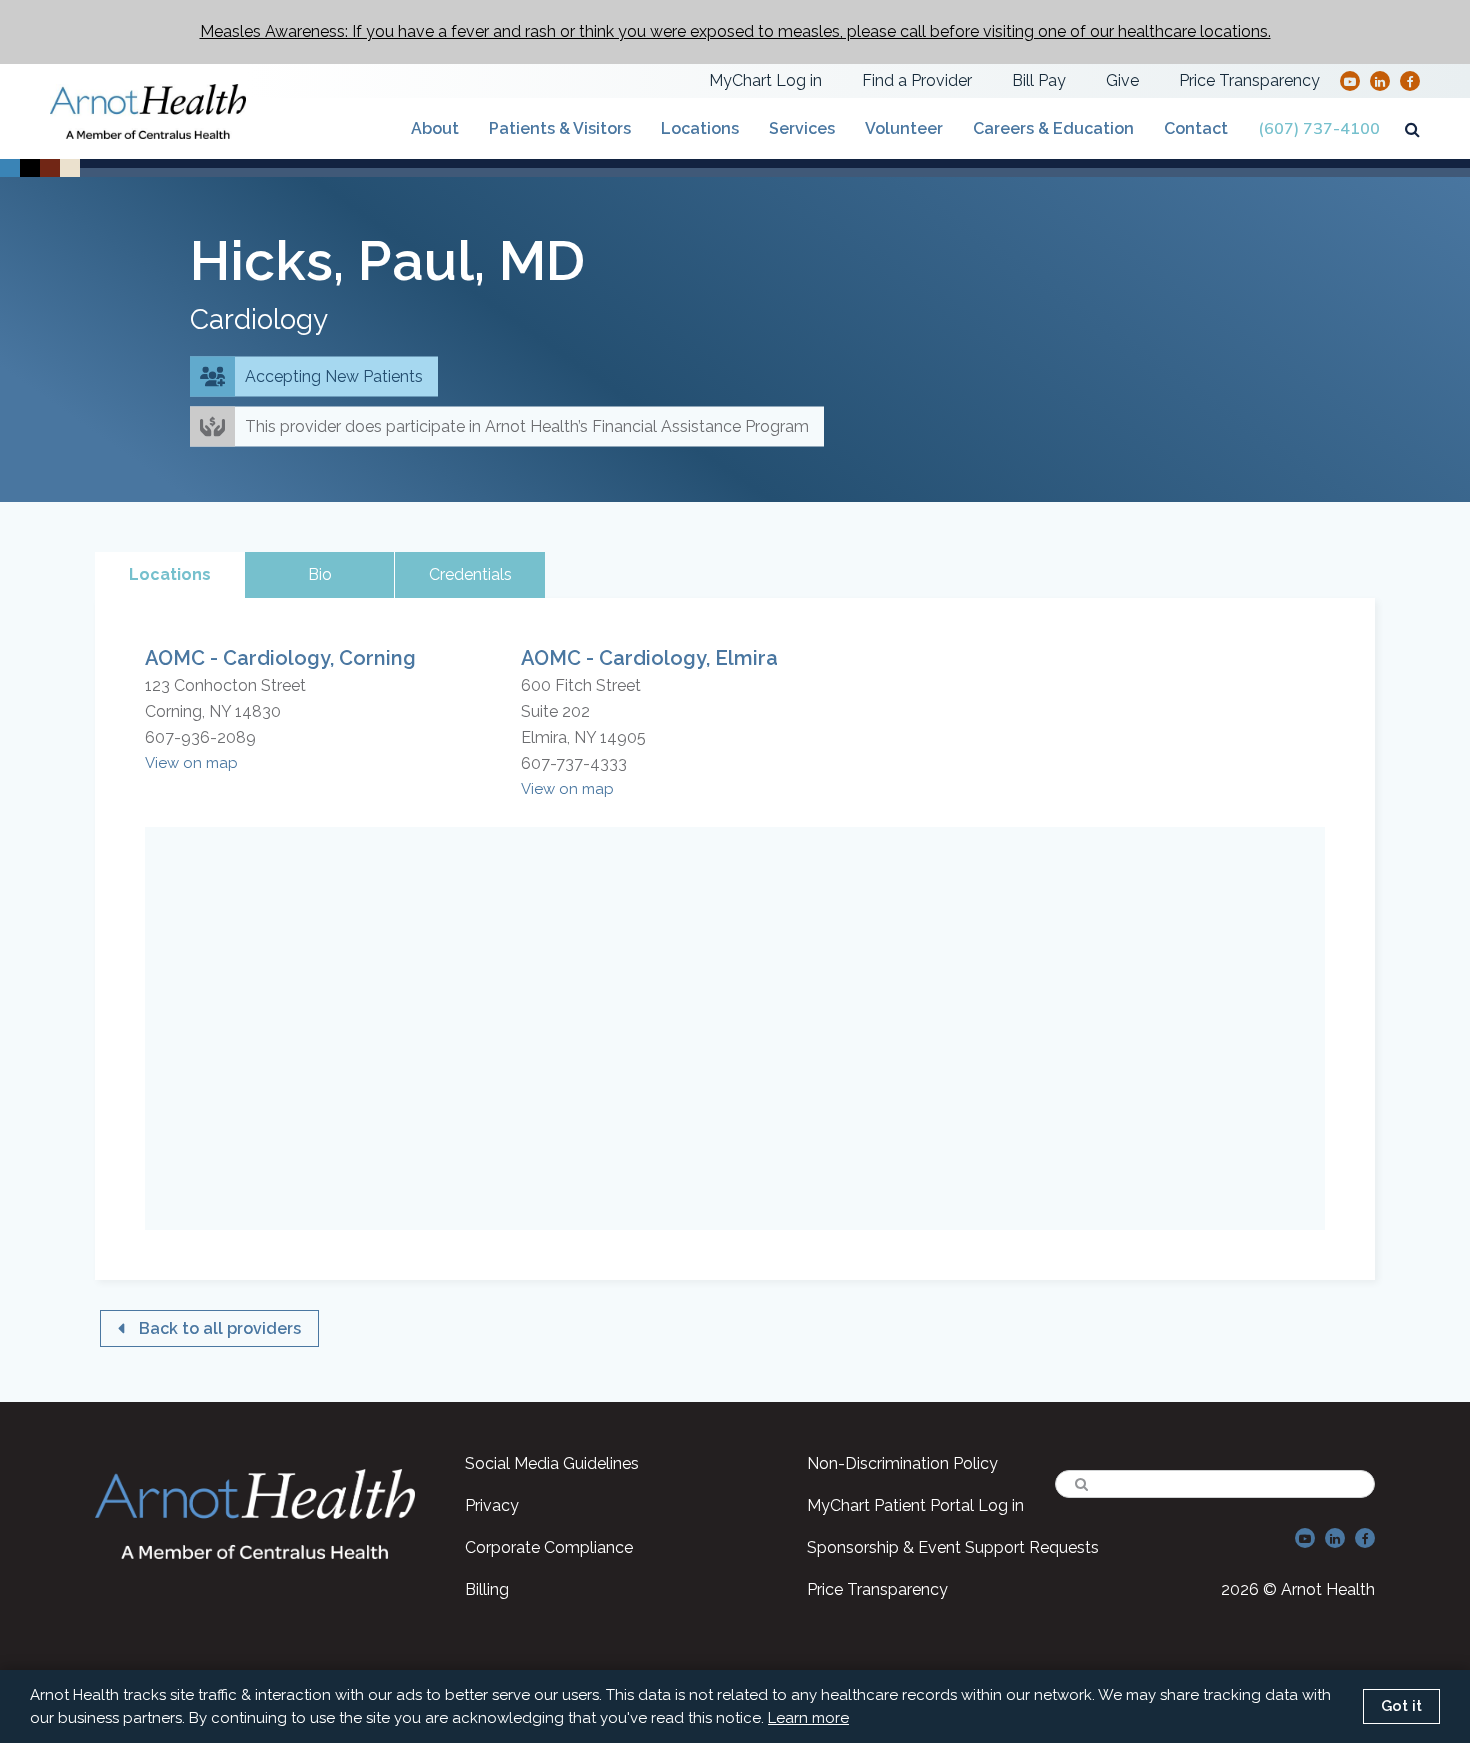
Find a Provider (917, 80)
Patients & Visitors (560, 128)
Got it (1401, 1706)
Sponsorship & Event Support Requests (953, 1547)
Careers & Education (1053, 128)
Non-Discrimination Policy (902, 1463)
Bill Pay (1039, 80)
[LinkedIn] (1380, 80)
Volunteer (904, 128)
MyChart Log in (765, 80)
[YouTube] (1350, 80)
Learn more (808, 1718)
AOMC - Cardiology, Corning (280, 658)
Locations (700, 128)
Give (1122, 80)
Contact (1196, 128)
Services (802, 128)
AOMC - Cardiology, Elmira (649, 658)
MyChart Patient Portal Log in (915, 1505)
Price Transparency (1249, 80)
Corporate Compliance (549, 1547)
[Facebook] (1410, 80)
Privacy (492, 1505)
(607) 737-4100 (1319, 129)
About (435, 128)
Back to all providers (220, 1328)
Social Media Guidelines (552, 1463)
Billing (487, 1589)
